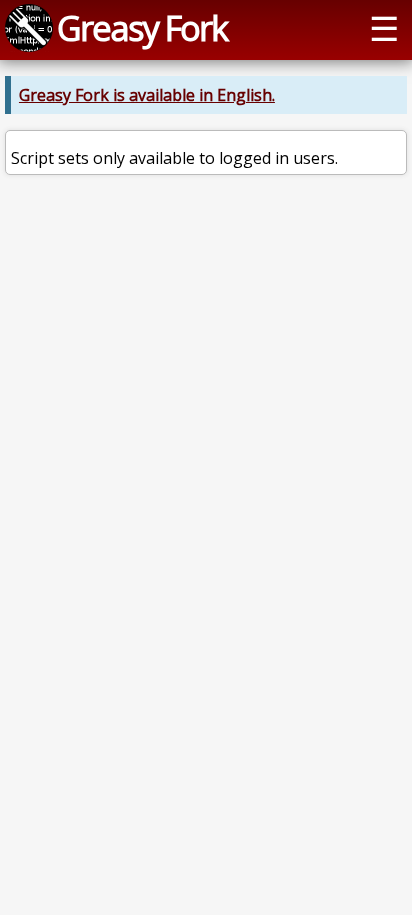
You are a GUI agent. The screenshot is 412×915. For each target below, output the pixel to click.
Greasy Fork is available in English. (147, 95)
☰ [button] (384, 27)
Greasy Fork (142, 27)
